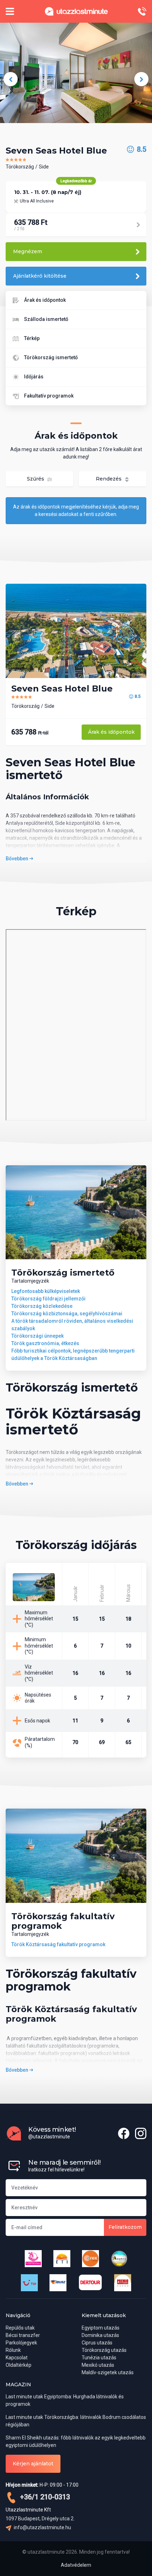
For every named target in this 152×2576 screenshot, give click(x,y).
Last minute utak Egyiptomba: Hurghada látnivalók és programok (65, 2400)
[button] (11, 79)
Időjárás (34, 377)
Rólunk (13, 2350)
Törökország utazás (104, 2350)
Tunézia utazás (99, 2358)
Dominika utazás (100, 2335)
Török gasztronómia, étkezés (45, 1343)
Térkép (32, 338)
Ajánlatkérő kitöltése (40, 276)
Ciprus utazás (97, 2343)
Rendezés (109, 479)
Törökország (20, 167)
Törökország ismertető (51, 357)
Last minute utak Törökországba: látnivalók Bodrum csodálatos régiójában (76, 2421)
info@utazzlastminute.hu (42, 2527)
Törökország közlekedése (42, 1306)
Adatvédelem (76, 2565)
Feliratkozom (125, 2227)
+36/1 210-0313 (44, 2497)
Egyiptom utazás (101, 2328)
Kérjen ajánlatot (33, 2464)
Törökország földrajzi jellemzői (48, 1299)
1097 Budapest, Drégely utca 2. (40, 2519)
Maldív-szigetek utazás (108, 2372)
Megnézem (28, 251)
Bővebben (17, 859)
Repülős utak (20, 2328)
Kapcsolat (17, 2358)
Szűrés (36, 479)
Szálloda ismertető (46, 319)
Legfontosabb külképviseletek (46, 1291)
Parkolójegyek (21, 2343)
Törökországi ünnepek (37, 1336)
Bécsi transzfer (23, 2335)
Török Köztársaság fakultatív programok (58, 1944)
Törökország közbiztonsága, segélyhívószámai (67, 1314)
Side (44, 167)
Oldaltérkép (19, 2365)
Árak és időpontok (45, 300)
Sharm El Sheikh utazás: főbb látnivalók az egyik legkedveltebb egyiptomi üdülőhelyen (76, 2441)
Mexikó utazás (98, 2365)
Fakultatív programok (49, 396)
